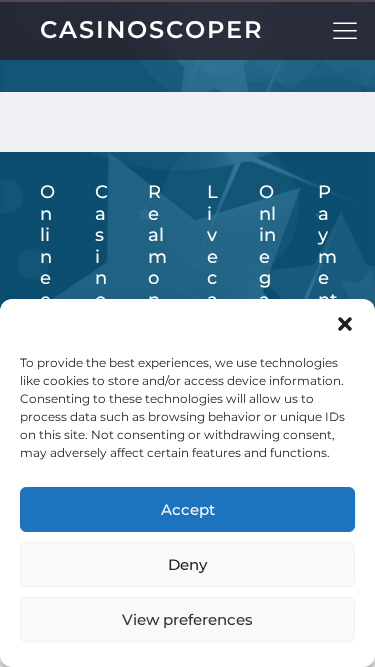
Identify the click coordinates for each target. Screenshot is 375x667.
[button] (345, 324)
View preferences (187, 619)
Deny (187, 564)
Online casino (47, 289)
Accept (188, 509)
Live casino (213, 289)
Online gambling (268, 289)
